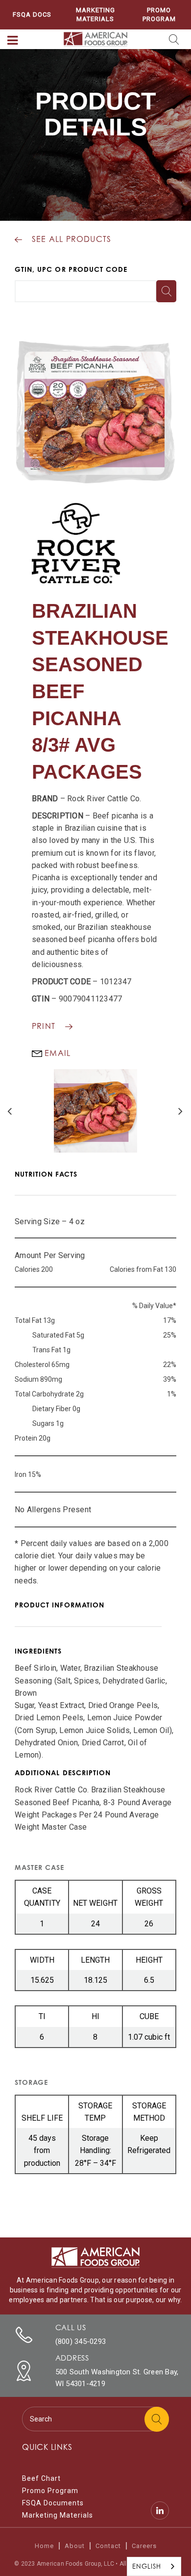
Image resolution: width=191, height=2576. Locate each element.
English (147, 2566)
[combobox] (154, 2566)
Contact (108, 2546)
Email (56, 1053)
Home (44, 2546)
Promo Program (159, 14)
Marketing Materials (95, 14)
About (75, 2546)
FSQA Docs (32, 14)
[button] (13, 41)
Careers (144, 2546)
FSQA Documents (53, 2503)
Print (44, 1026)
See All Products (72, 239)
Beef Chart (41, 2478)
